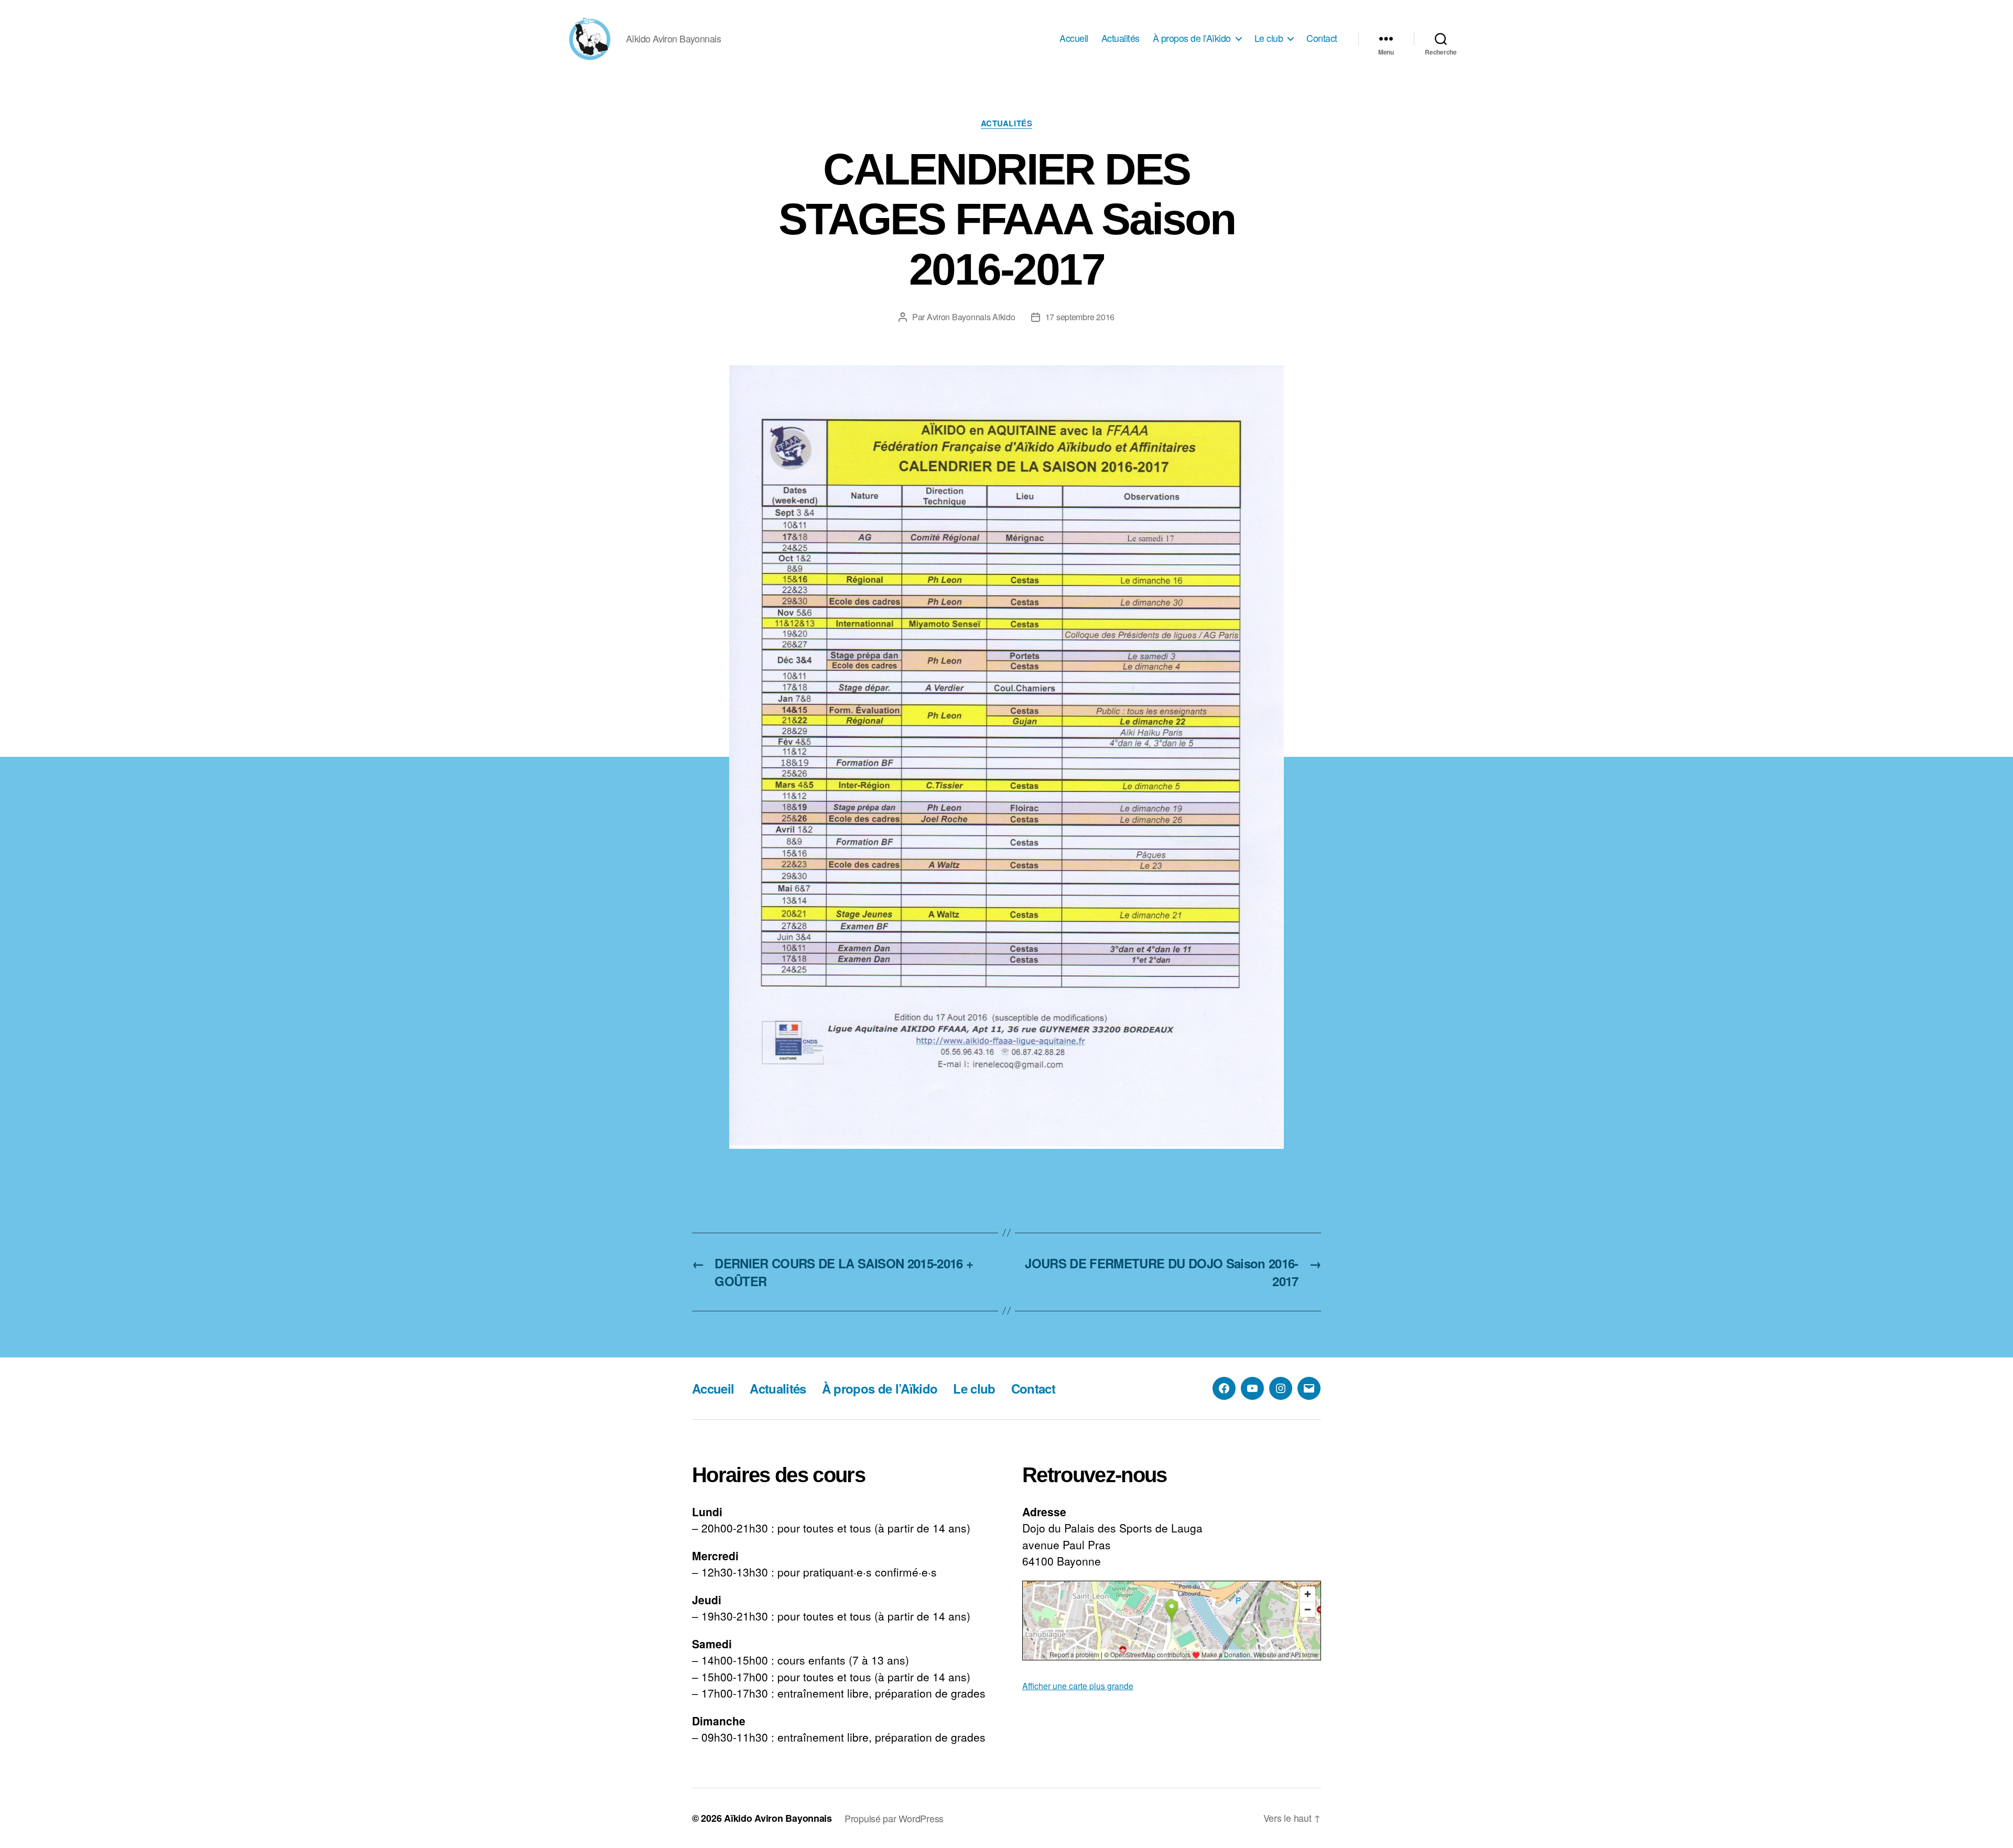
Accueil (1074, 38)
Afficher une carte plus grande (1078, 1686)
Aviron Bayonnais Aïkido (971, 317)
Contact (1322, 38)
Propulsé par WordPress (894, 1818)
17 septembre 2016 (1080, 317)
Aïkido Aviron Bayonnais (778, 1818)
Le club (1269, 38)
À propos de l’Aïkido (1192, 38)
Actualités (1121, 38)
